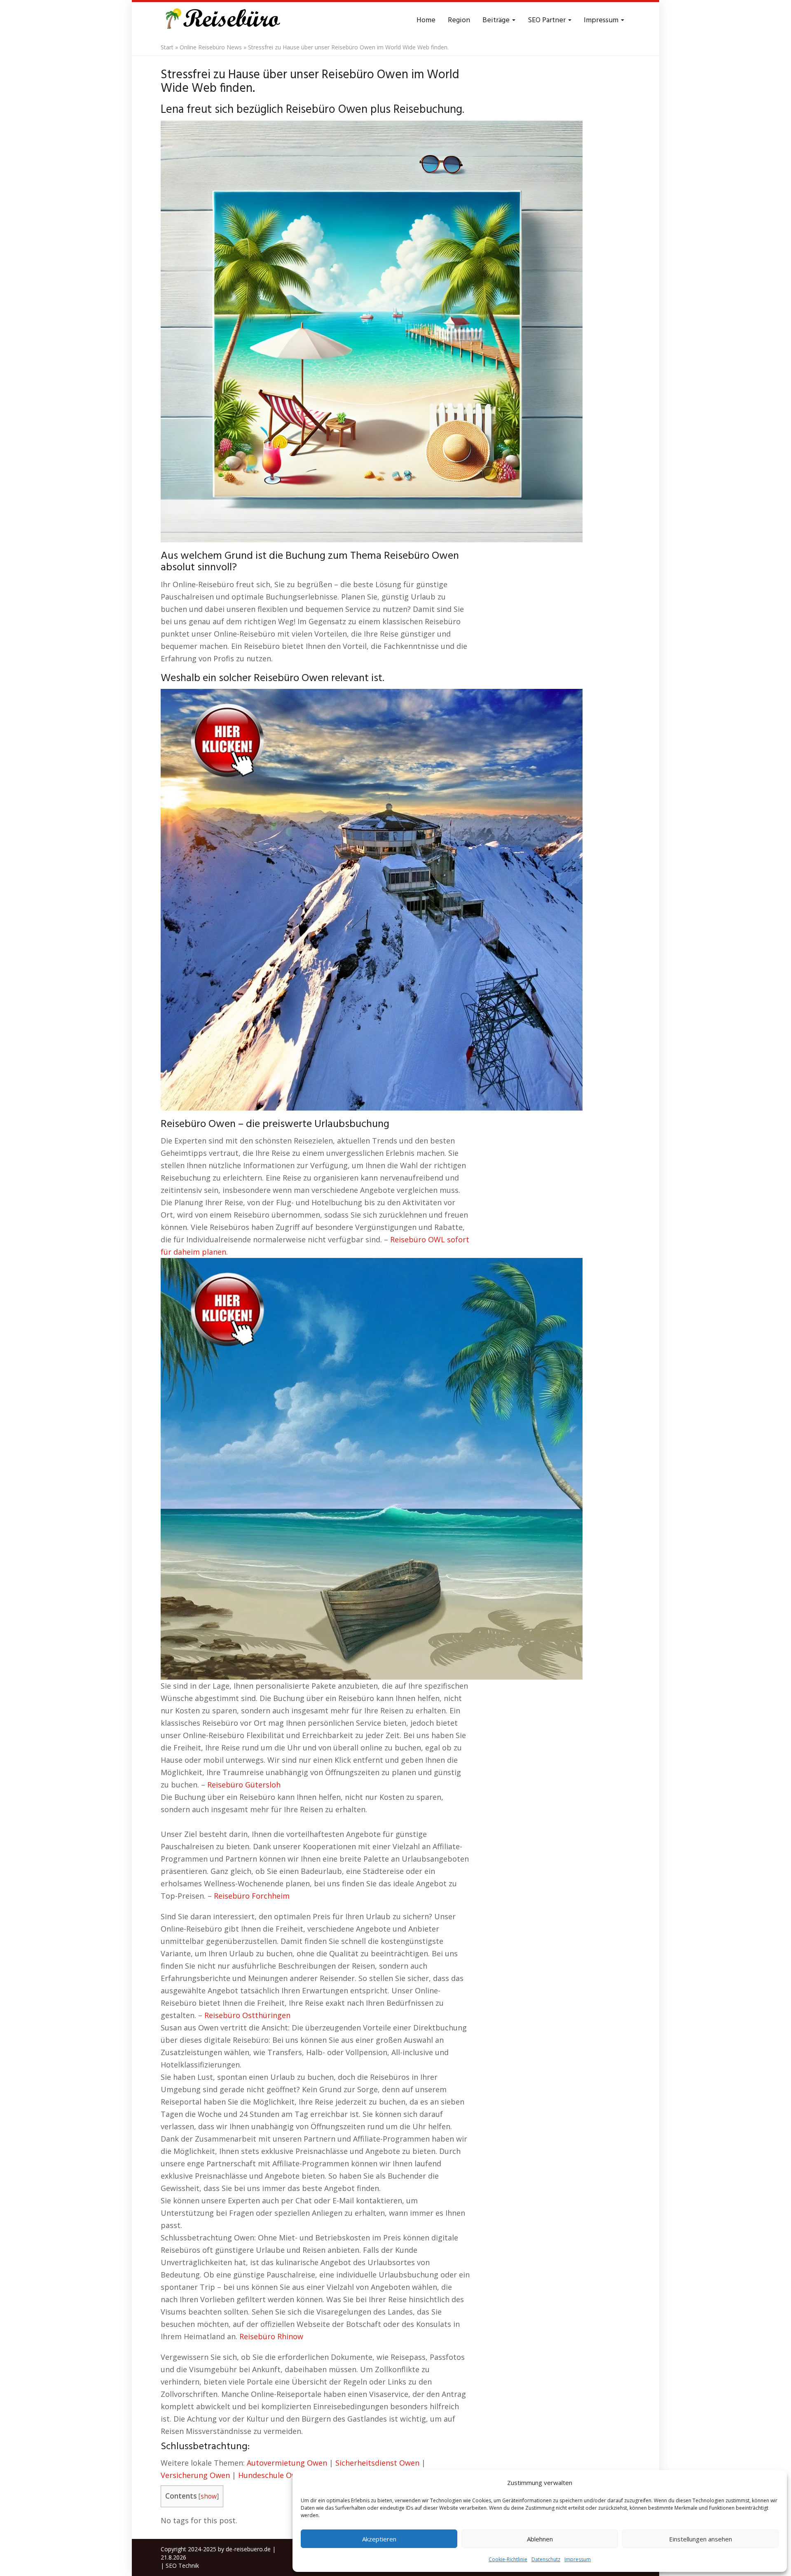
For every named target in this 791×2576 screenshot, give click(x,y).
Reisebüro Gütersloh (244, 1785)
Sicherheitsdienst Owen (377, 2463)
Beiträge (497, 20)
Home (426, 20)
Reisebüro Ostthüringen (247, 2015)
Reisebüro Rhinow (271, 2336)
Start (167, 47)
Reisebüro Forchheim (252, 1896)
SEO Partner (548, 20)
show (209, 2496)
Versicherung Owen (195, 2475)
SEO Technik (182, 2565)
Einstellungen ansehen (701, 2539)
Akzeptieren (379, 2539)
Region (459, 20)
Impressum (578, 2559)
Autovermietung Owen (287, 2463)
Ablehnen (540, 2539)
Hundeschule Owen (272, 2475)
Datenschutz (546, 2559)
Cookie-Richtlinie (508, 2559)
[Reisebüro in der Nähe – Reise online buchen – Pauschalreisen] (221, 21)
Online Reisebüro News (211, 47)
